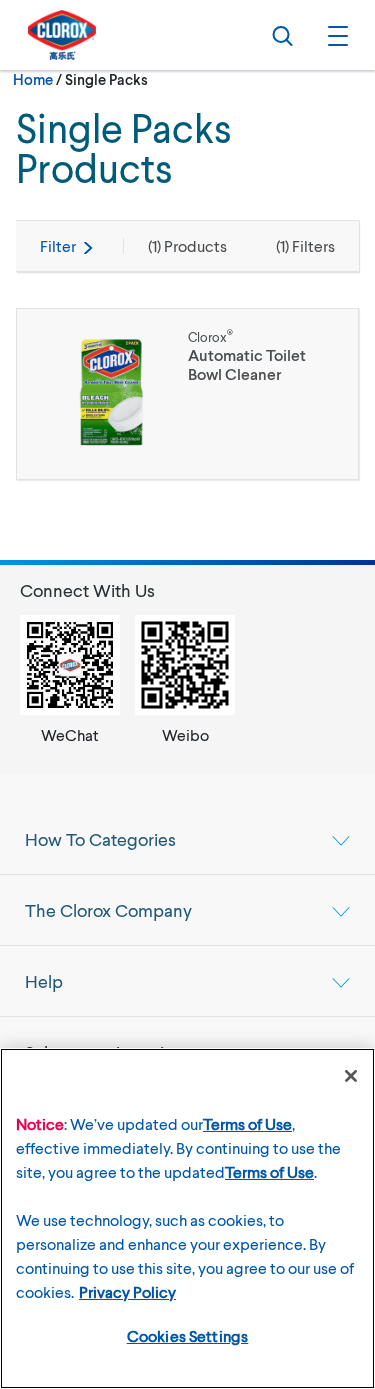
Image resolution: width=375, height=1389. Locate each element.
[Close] (351, 1076)
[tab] (187, 839)
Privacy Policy (127, 1291)
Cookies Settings (188, 1335)
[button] (335, 35)
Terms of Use (247, 1123)
